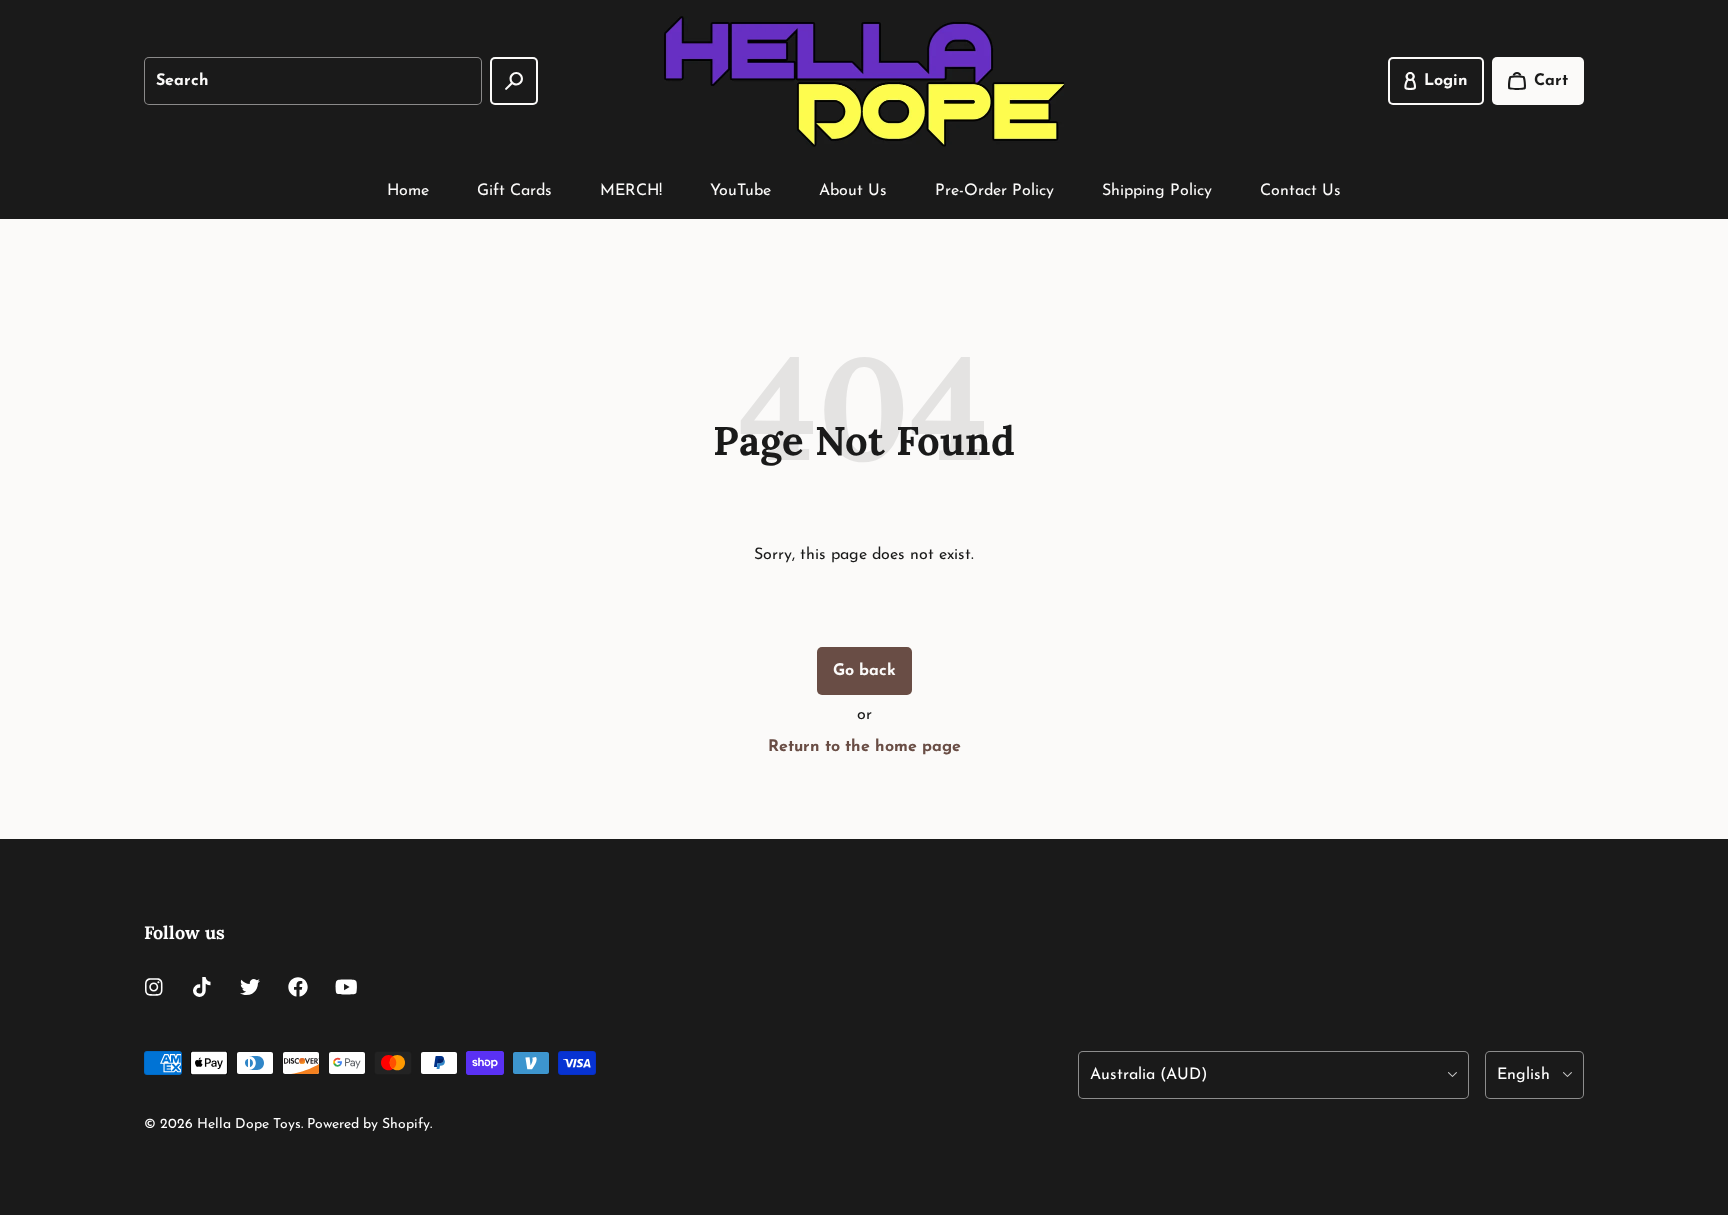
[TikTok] (202, 987)
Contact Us (1300, 191)
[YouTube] (346, 987)
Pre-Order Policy (994, 191)
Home (408, 191)
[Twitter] (250, 987)
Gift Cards (514, 191)
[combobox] (313, 81)
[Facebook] (298, 987)
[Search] (514, 81)
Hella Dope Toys (249, 1124)
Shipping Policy (1157, 191)
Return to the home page (864, 747)
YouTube (740, 191)
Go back (864, 671)
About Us (853, 191)
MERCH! (631, 191)
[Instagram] (154, 987)
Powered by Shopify (368, 1124)
